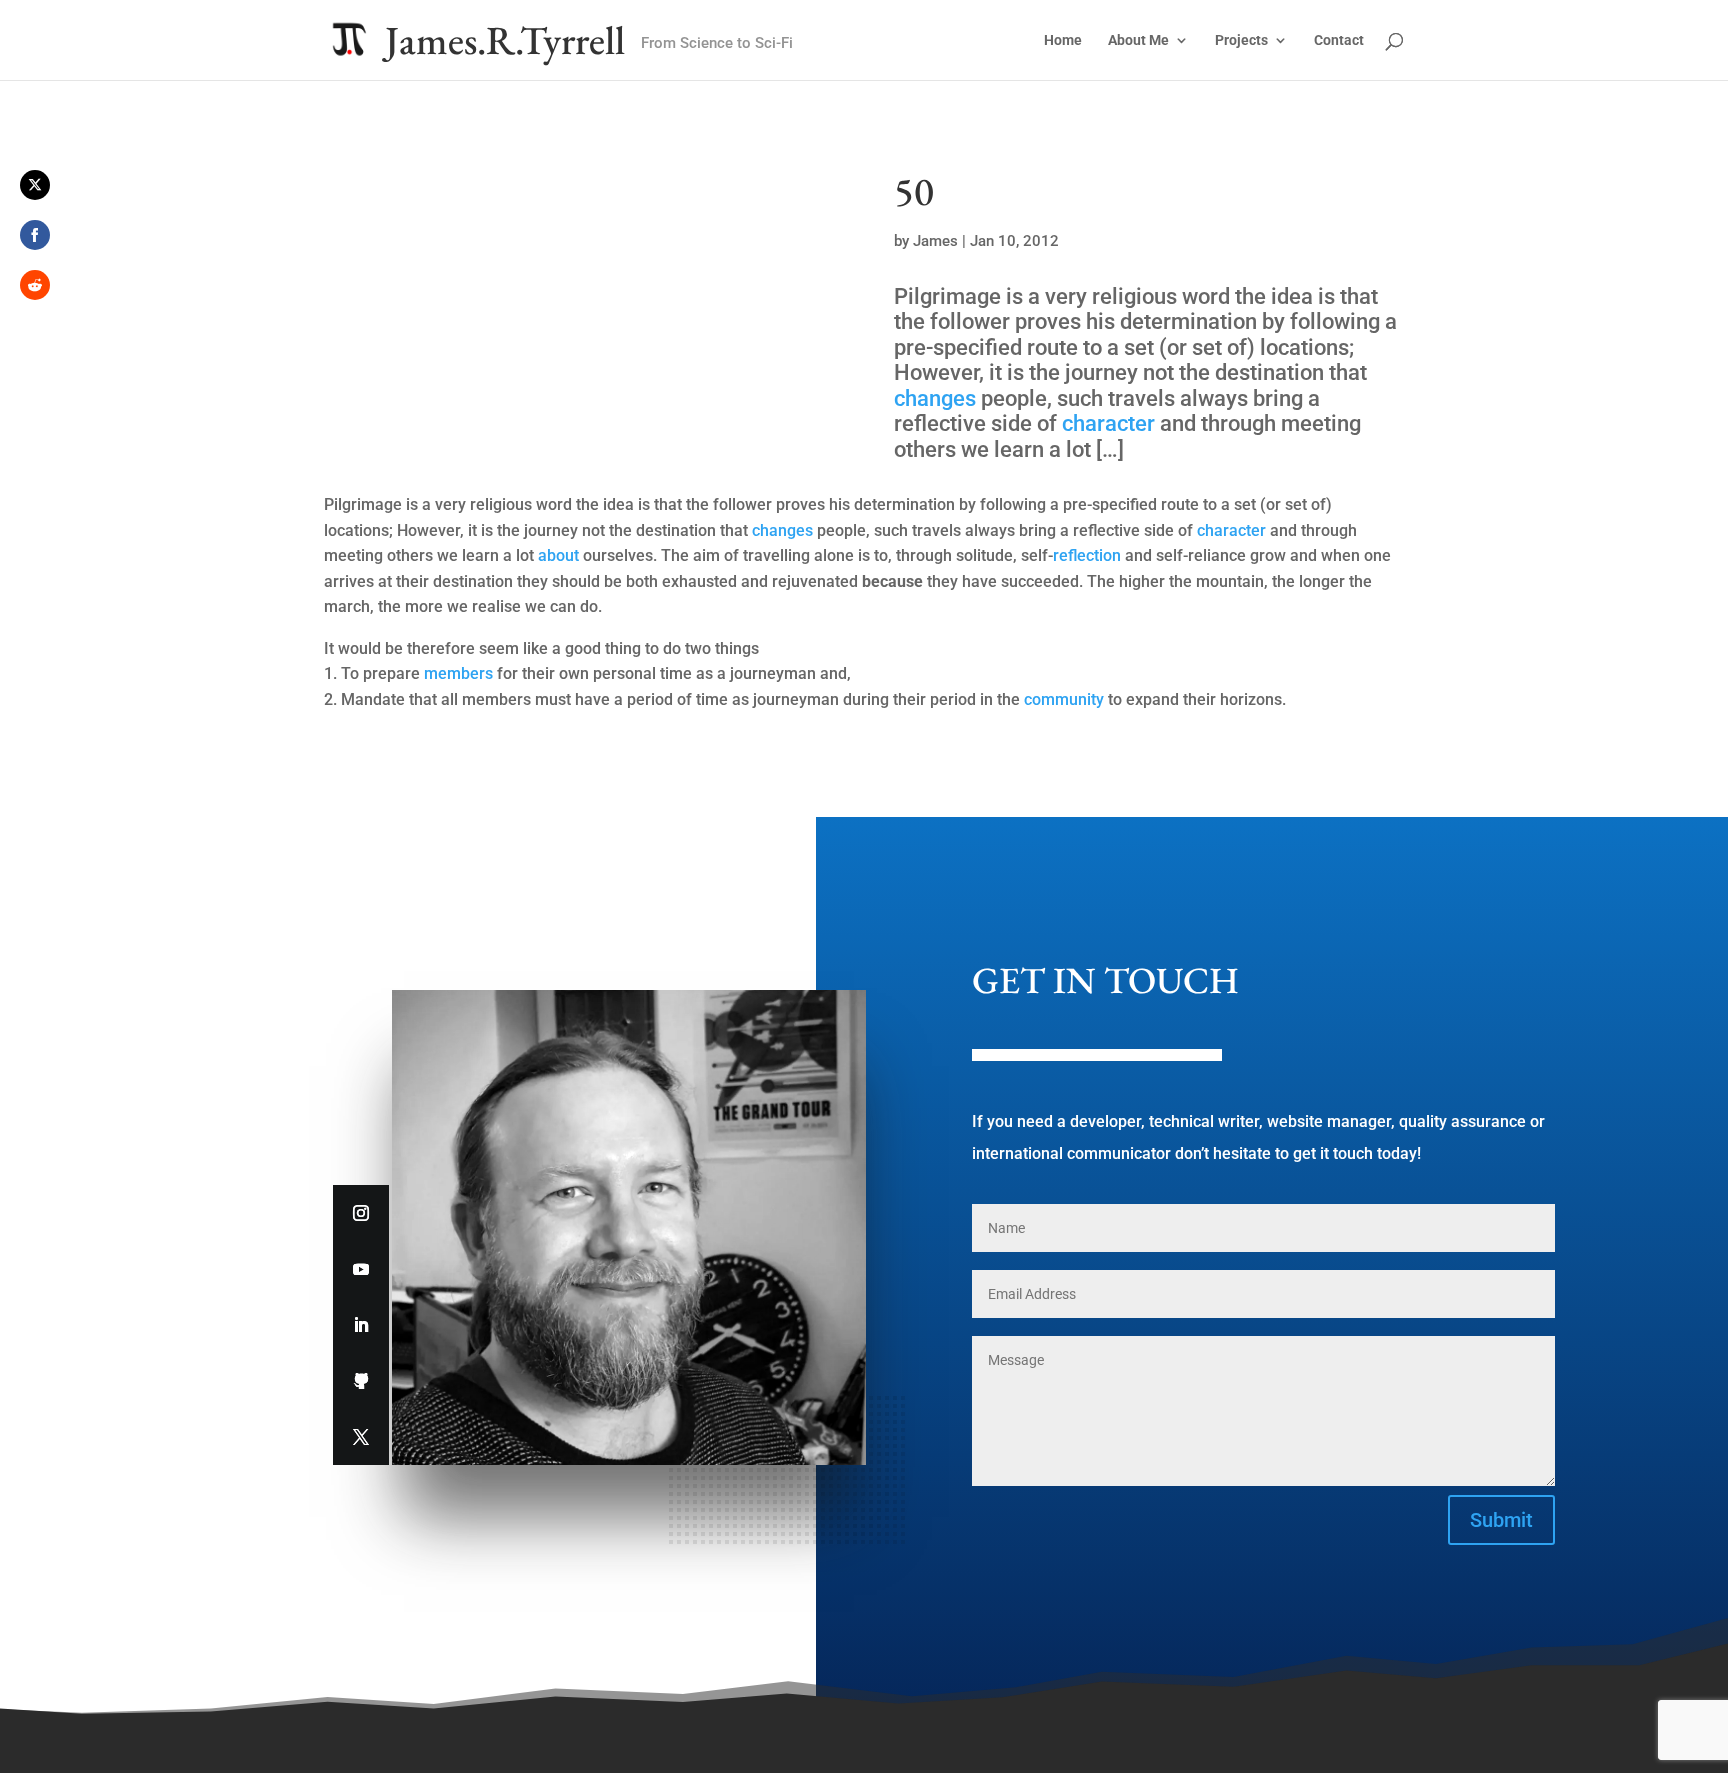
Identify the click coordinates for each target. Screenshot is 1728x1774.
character (1108, 423)
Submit (1501, 1520)
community (1064, 699)
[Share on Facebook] (35, 235)
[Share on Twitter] (35, 185)
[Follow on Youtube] (361, 1269)
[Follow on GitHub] (361, 1381)
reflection (1087, 555)
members (458, 673)
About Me (1138, 40)
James (935, 241)
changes (935, 398)
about (558, 555)
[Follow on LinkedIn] (361, 1325)
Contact (1339, 40)
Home (1063, 40)
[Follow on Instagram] (361, 1213)
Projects (1241, 40)
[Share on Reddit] (35, 285)
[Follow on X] (361, 1437)
